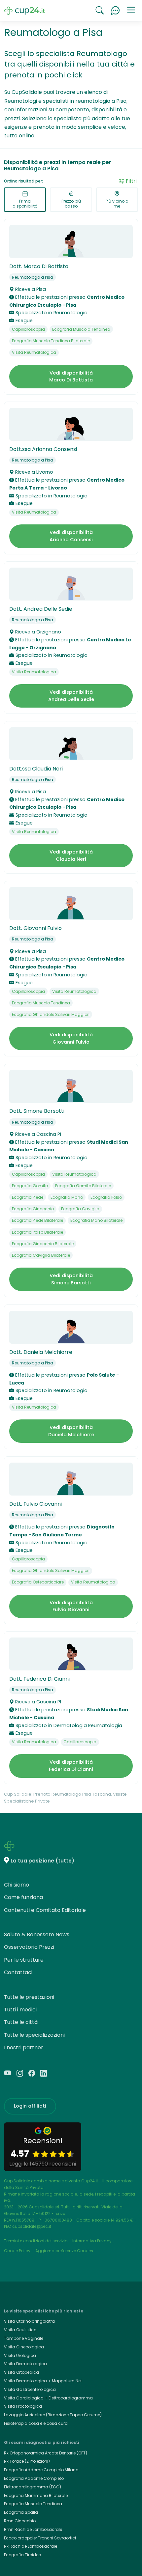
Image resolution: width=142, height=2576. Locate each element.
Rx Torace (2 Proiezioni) (27, 2461)
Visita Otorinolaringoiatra (29, 2321)
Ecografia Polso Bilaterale (37, 1232)
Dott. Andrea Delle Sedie (41, 609)
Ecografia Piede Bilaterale (37, 1220)
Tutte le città (21, 2022)
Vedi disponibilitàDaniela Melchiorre (71, 1431)
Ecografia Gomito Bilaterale (83, 1186)
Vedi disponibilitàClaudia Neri (71, 855)
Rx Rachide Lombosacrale (31, 2546)
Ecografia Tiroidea (23, 2555)
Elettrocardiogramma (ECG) (33, 2487)
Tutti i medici (20, 2010)
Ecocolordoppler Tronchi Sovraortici (40, 2538)
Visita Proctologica (23, 2406)
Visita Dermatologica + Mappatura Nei (43, 2381)
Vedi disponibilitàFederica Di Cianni (71, 1766)
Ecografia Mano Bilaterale (96, 1220)
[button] (131, 11)
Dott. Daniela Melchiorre (41, 1352)
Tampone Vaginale (24, 2338)
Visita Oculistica (20, 2330)
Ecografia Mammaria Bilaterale (36, 2495)
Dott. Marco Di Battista (39, 266)
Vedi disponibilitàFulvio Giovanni (71, 1606)
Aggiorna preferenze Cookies (64, 2251)
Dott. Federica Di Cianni (39, 1679)
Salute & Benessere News (37, 1934)
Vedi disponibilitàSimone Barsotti (71, 1279)
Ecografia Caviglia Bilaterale (41, 1255)
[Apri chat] (115, 11)
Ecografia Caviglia (80, 1209)
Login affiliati (30, 2106)
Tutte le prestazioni (29, 1997)
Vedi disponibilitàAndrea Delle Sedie (71, 696)
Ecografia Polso (106, 1197)
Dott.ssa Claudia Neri (36, 769)
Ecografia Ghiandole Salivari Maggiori (51, 1014)
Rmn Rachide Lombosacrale (33, 2529)
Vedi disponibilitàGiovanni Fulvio (71, 1038)
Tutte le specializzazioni (34, 2035)
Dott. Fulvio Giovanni (35, 1504)
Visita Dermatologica (25, 2364)
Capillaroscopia (28, 329)
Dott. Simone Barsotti (37, 1111)
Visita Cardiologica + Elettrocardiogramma (48, 2398)
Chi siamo (17, 1885)
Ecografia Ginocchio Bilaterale (43, 1244)
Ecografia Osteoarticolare (38, 1582)
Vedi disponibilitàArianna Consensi (71, 536)
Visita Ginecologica (24, 2347)
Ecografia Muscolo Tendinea (81, 329)
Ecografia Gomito (30, 1186)
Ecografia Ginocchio (33, 1209)
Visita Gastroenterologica (30, 2389)
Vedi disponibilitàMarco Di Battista (71, 377)
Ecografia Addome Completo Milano (41, 2470)
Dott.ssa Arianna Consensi (43, 449)
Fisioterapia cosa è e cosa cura (36, 2423)
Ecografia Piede (28, 1197)
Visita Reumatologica (34, 352)
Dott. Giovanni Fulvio (35, 928)
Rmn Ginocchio (20, 2521)
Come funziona (23, 1897)
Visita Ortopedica (21, 2372)
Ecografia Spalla (21, 2512)
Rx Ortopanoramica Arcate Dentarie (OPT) (46, 2453)
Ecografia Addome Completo (34, 2478)
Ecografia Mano (67, 1197)
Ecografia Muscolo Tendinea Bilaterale (51, 341)
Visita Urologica (20, 2355)
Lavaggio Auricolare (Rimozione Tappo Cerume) (53, 2415)
